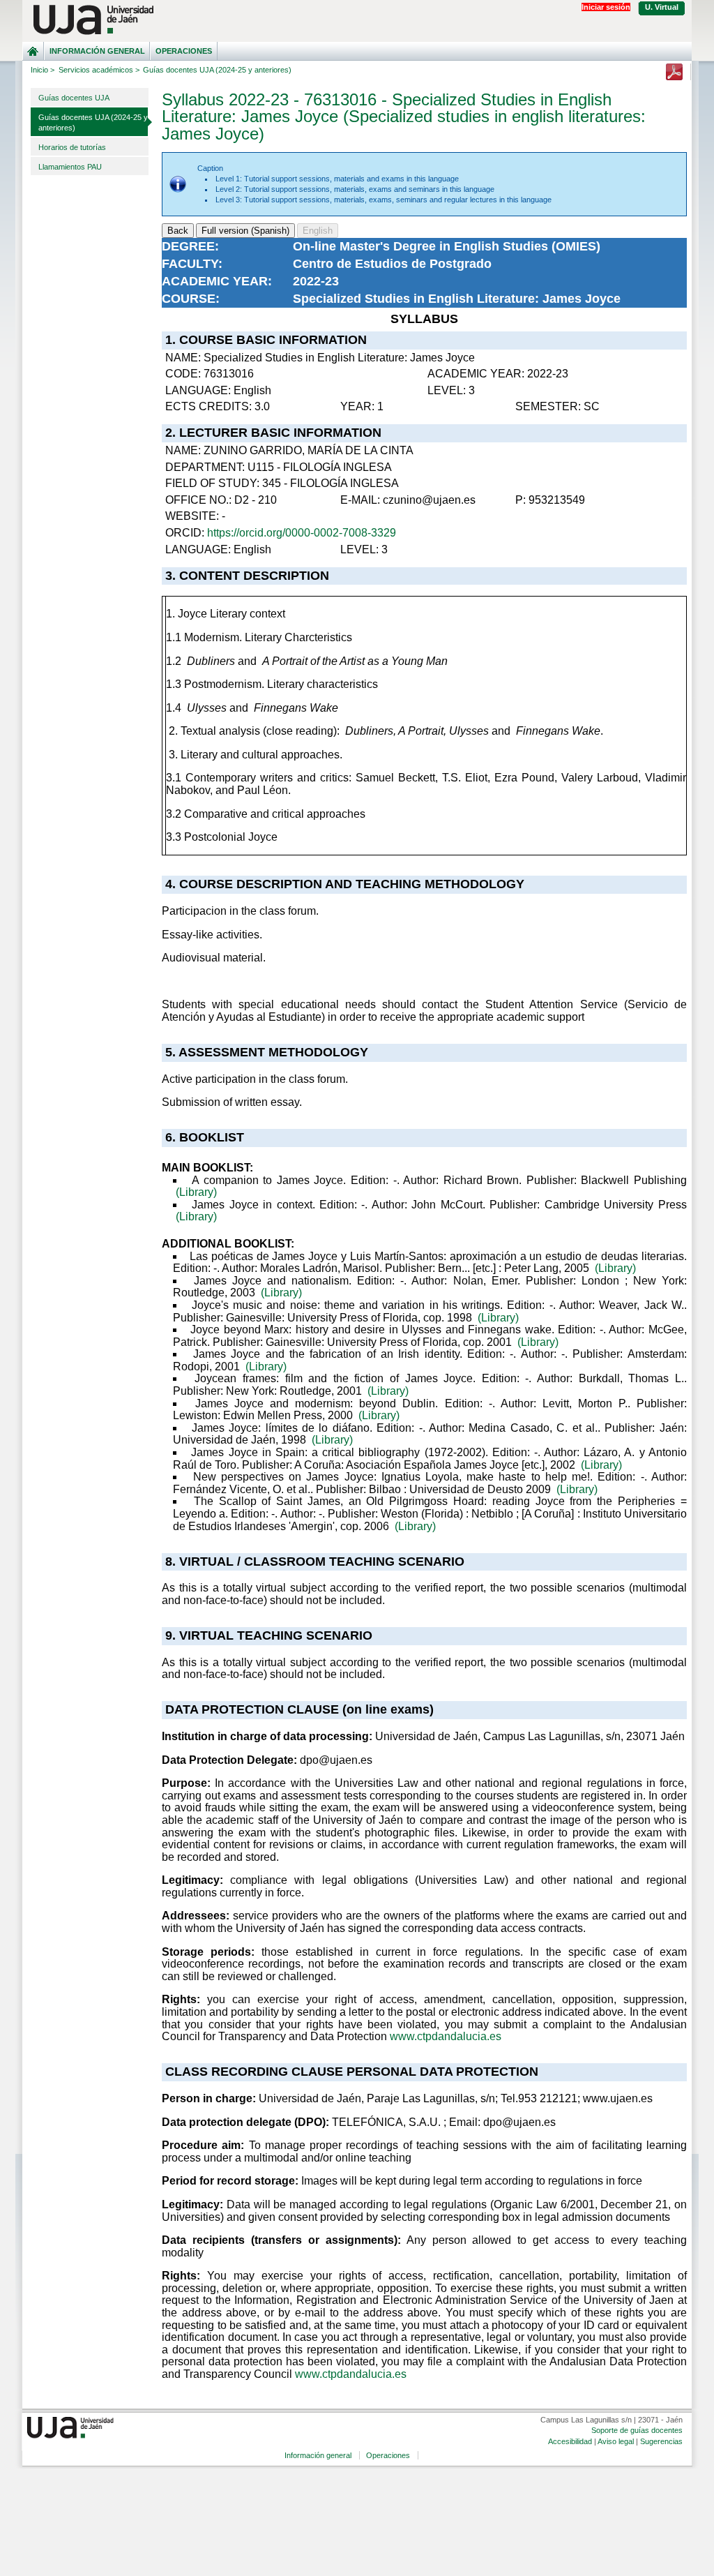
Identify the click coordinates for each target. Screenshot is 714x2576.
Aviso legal (616, 2441)
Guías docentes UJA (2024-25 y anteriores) (93, 122)
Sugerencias (661, 2441)
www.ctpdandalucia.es (446, 2036)
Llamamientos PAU (70, 167)
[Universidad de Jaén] (357, 20)
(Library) (196, 1192)
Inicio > (43, 70)
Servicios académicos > (99, 70)
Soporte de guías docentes (637, 2430)
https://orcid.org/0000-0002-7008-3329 (302, 533)
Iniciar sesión (606, 7)
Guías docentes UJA (74, 98)
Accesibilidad (570, 2441)
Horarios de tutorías (72, 147)
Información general (97, 51)
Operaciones (184, 51)
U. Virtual (662, 7)
